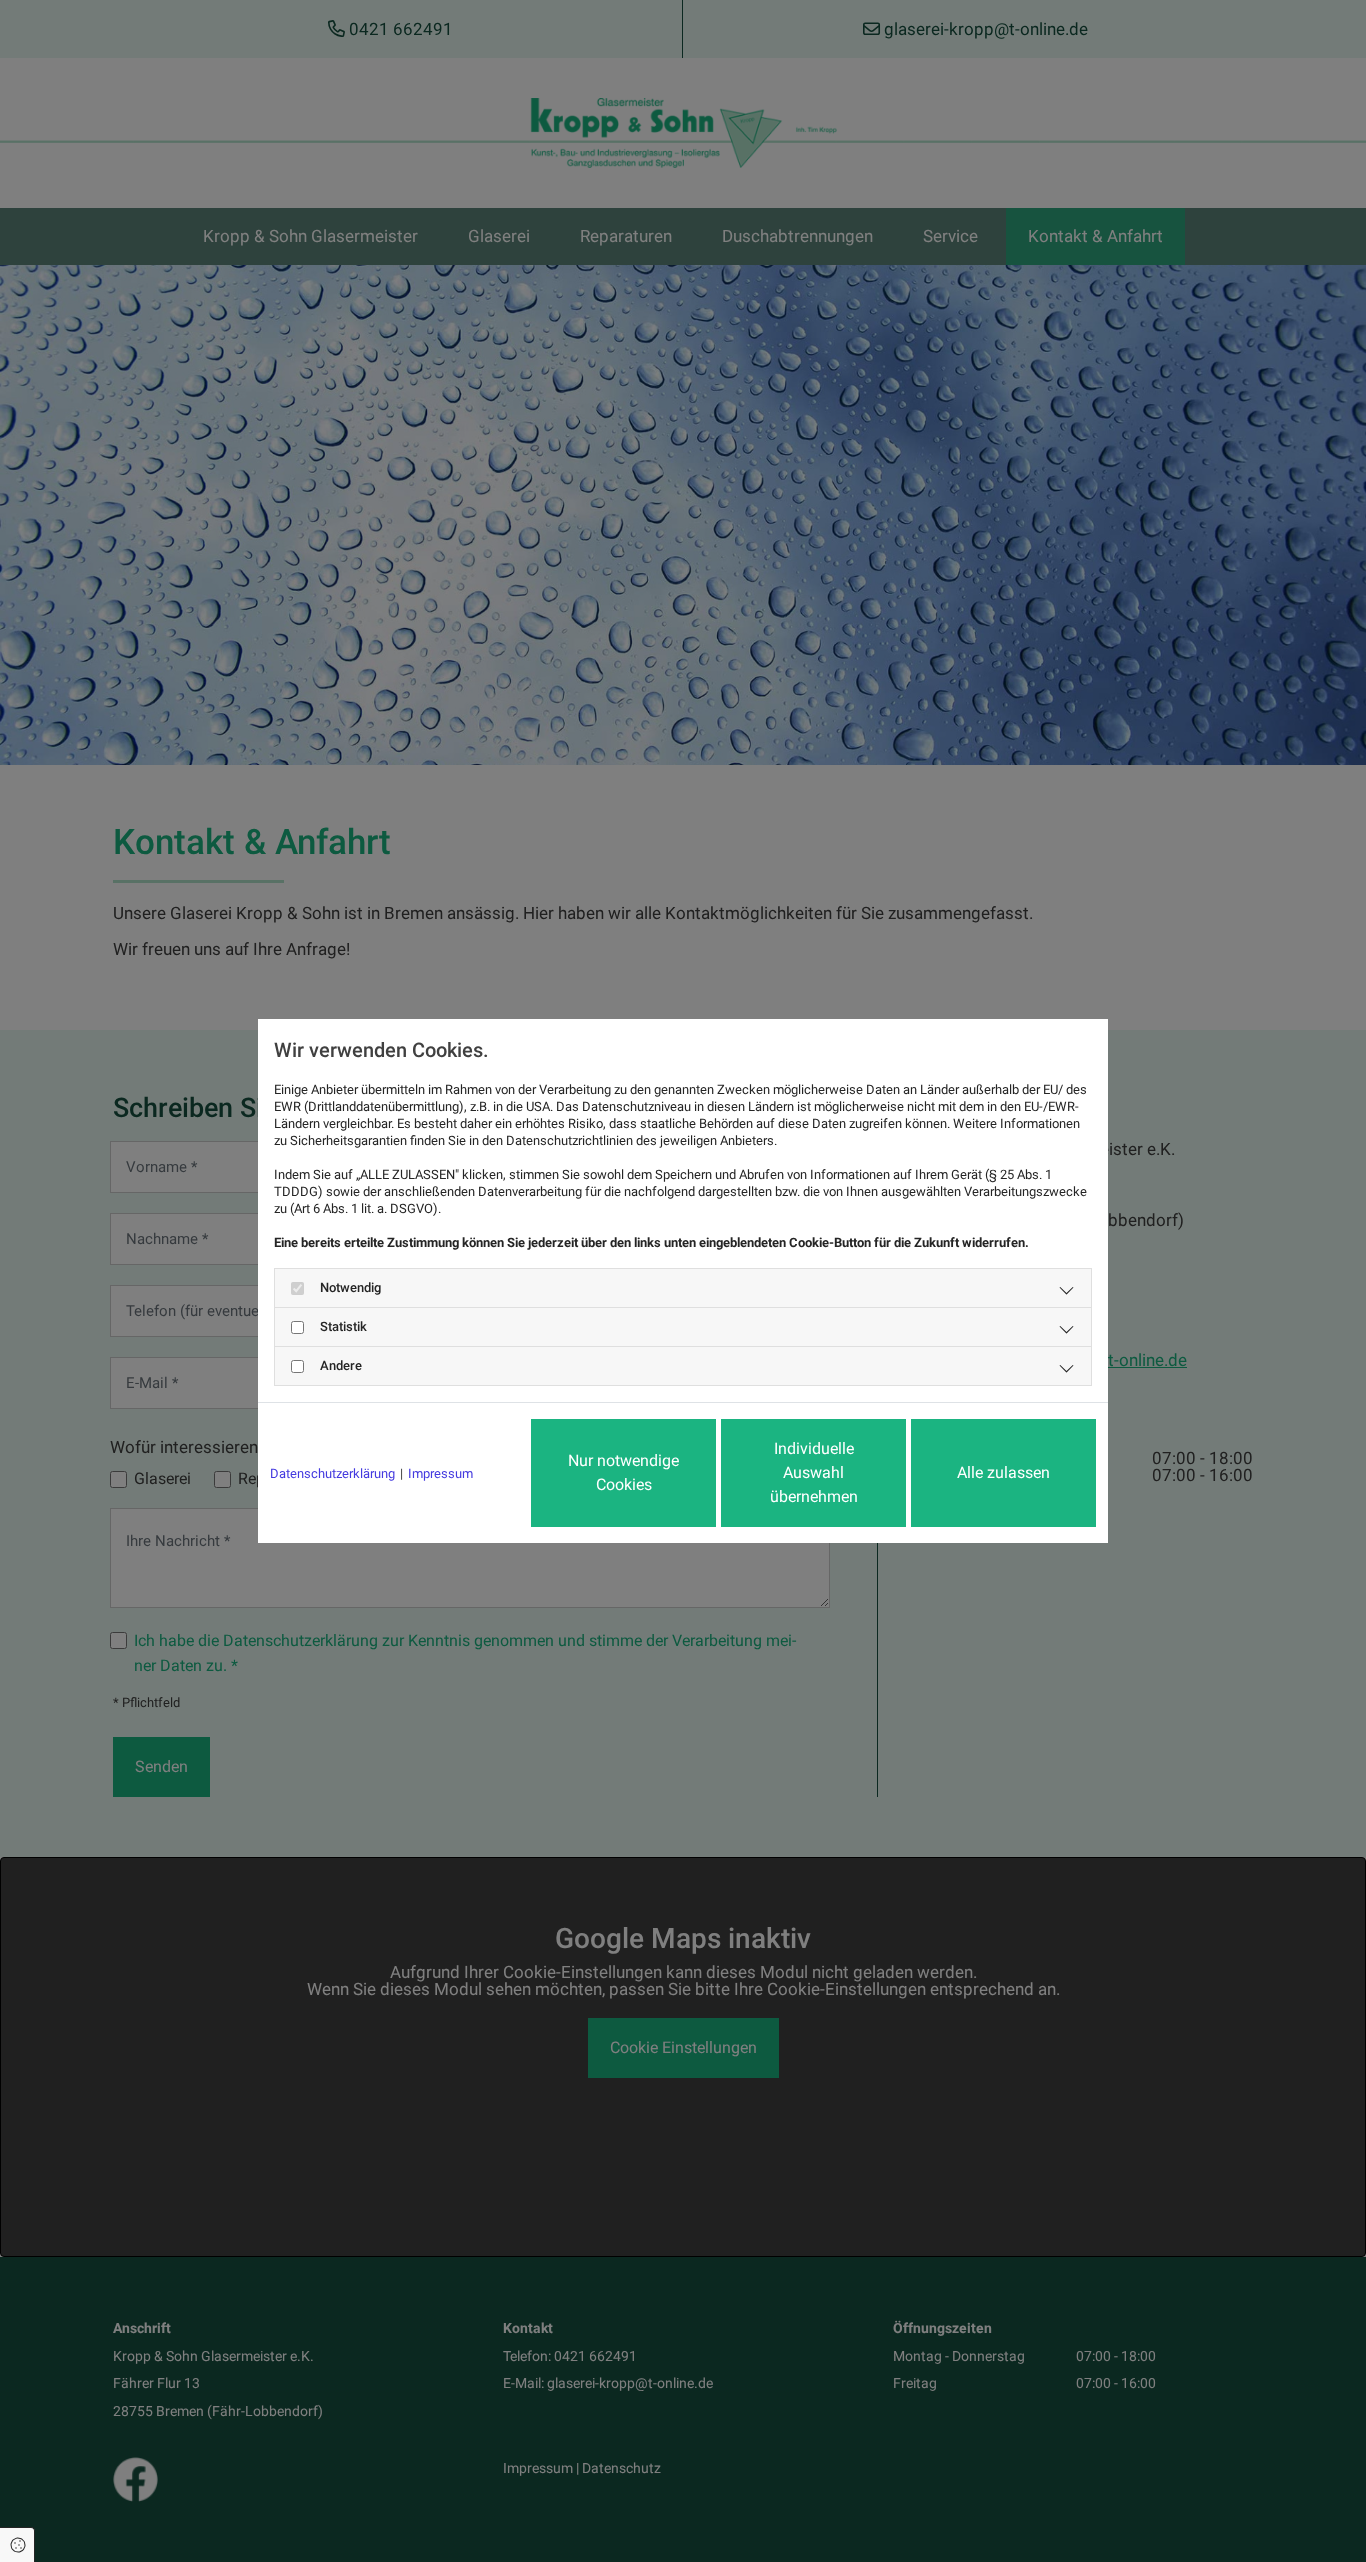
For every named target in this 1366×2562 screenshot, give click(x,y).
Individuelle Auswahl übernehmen (814, 1472)
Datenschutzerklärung (332, 1473)
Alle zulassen (1003, 1472)
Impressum (440, 1473)
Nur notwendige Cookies (623, 1472)
